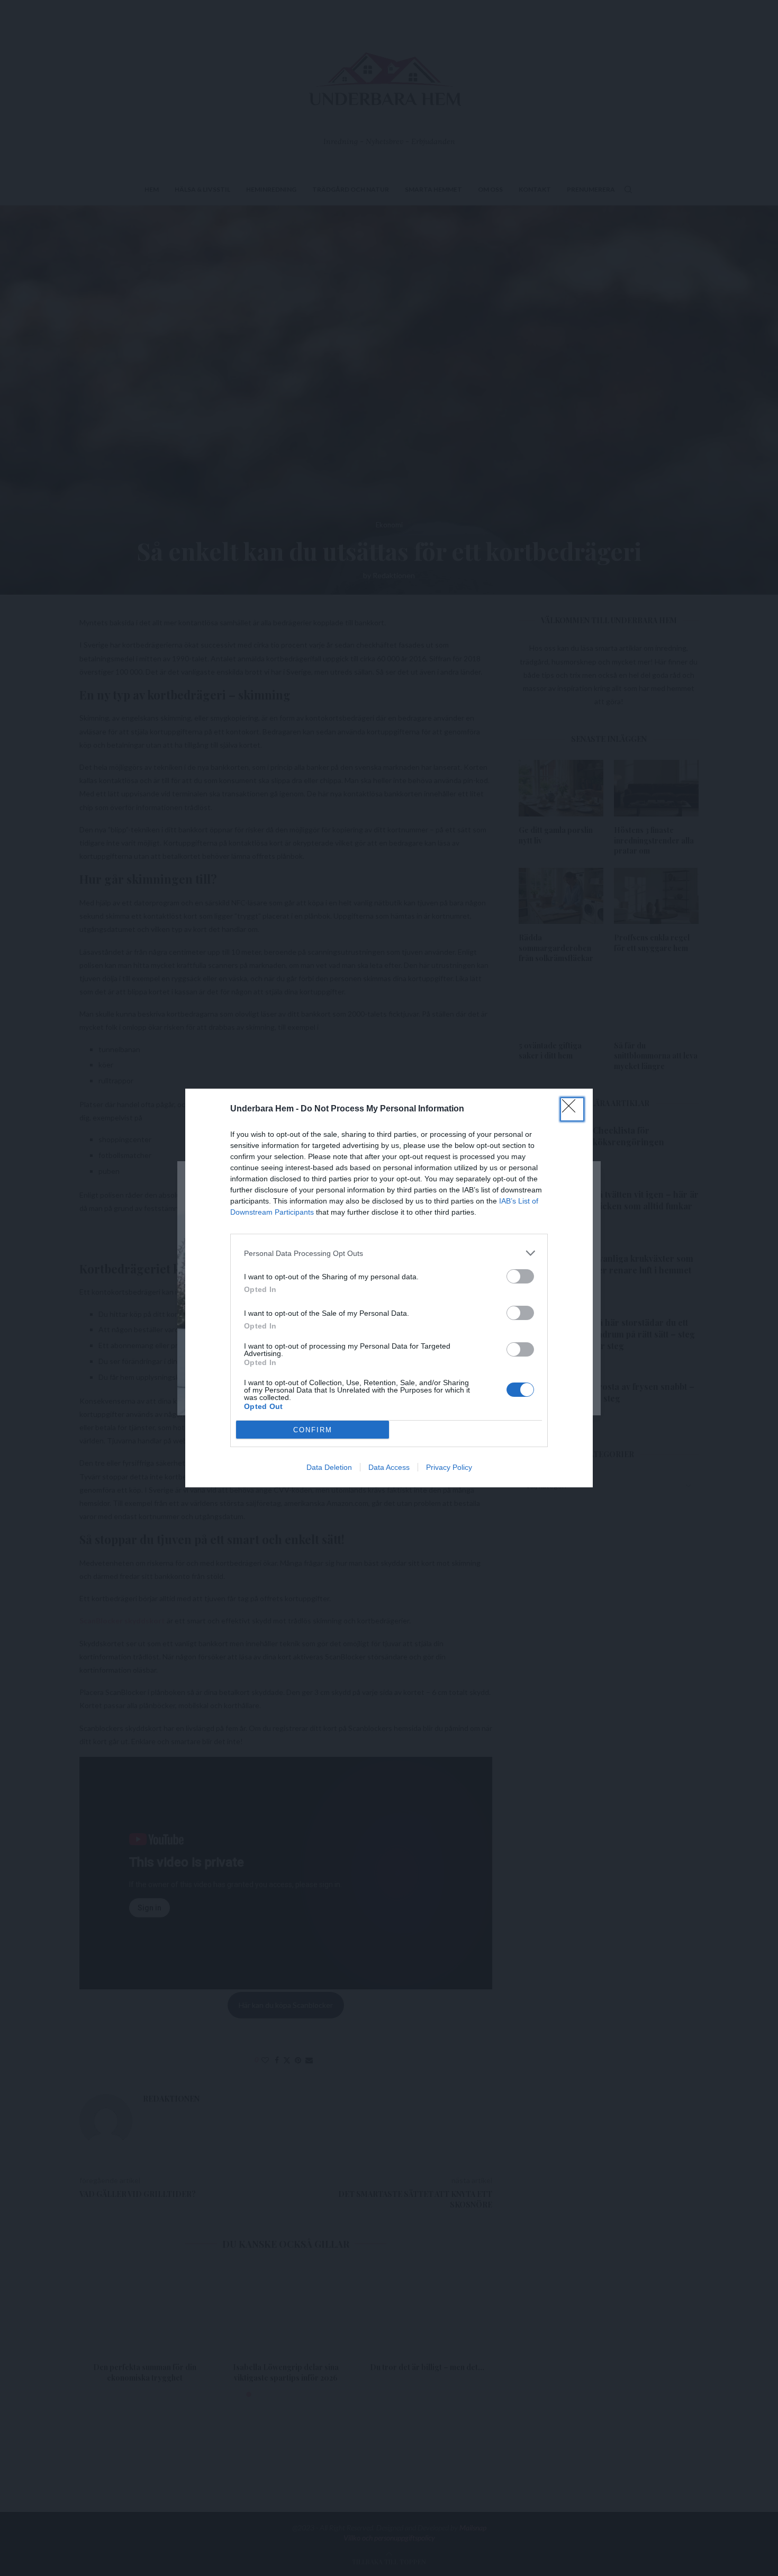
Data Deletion (329, 1467)
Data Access (389, 1467)
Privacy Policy (449, 1467)
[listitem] (389, 1253)
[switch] (520, 1276)
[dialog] (389, 1288)
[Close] (572, 1109)
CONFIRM (313, 1430)
